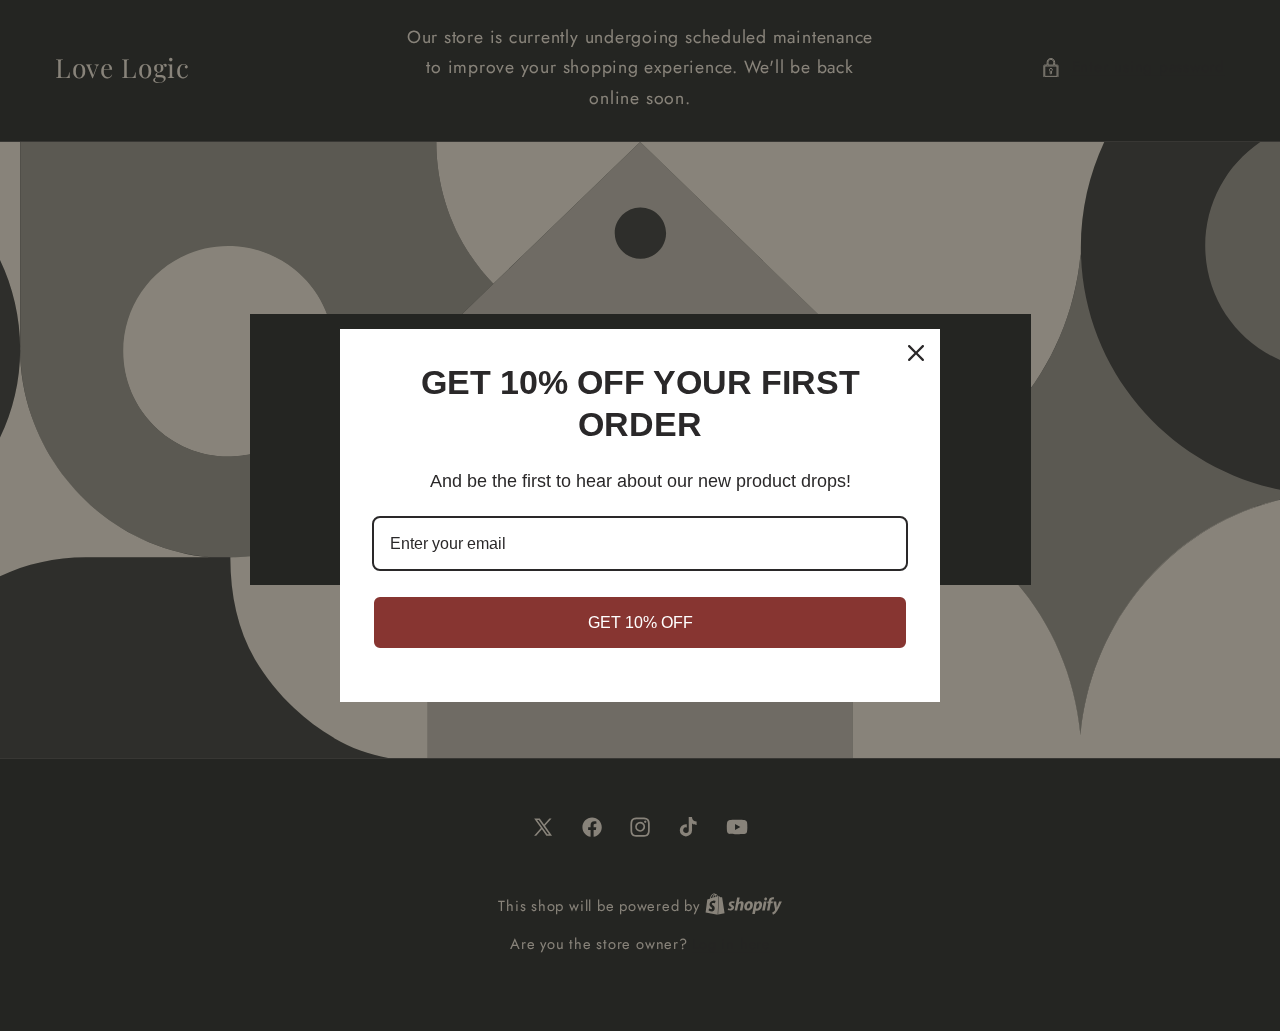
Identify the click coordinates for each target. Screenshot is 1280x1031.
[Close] (916, 353)
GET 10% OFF (640, 622)
